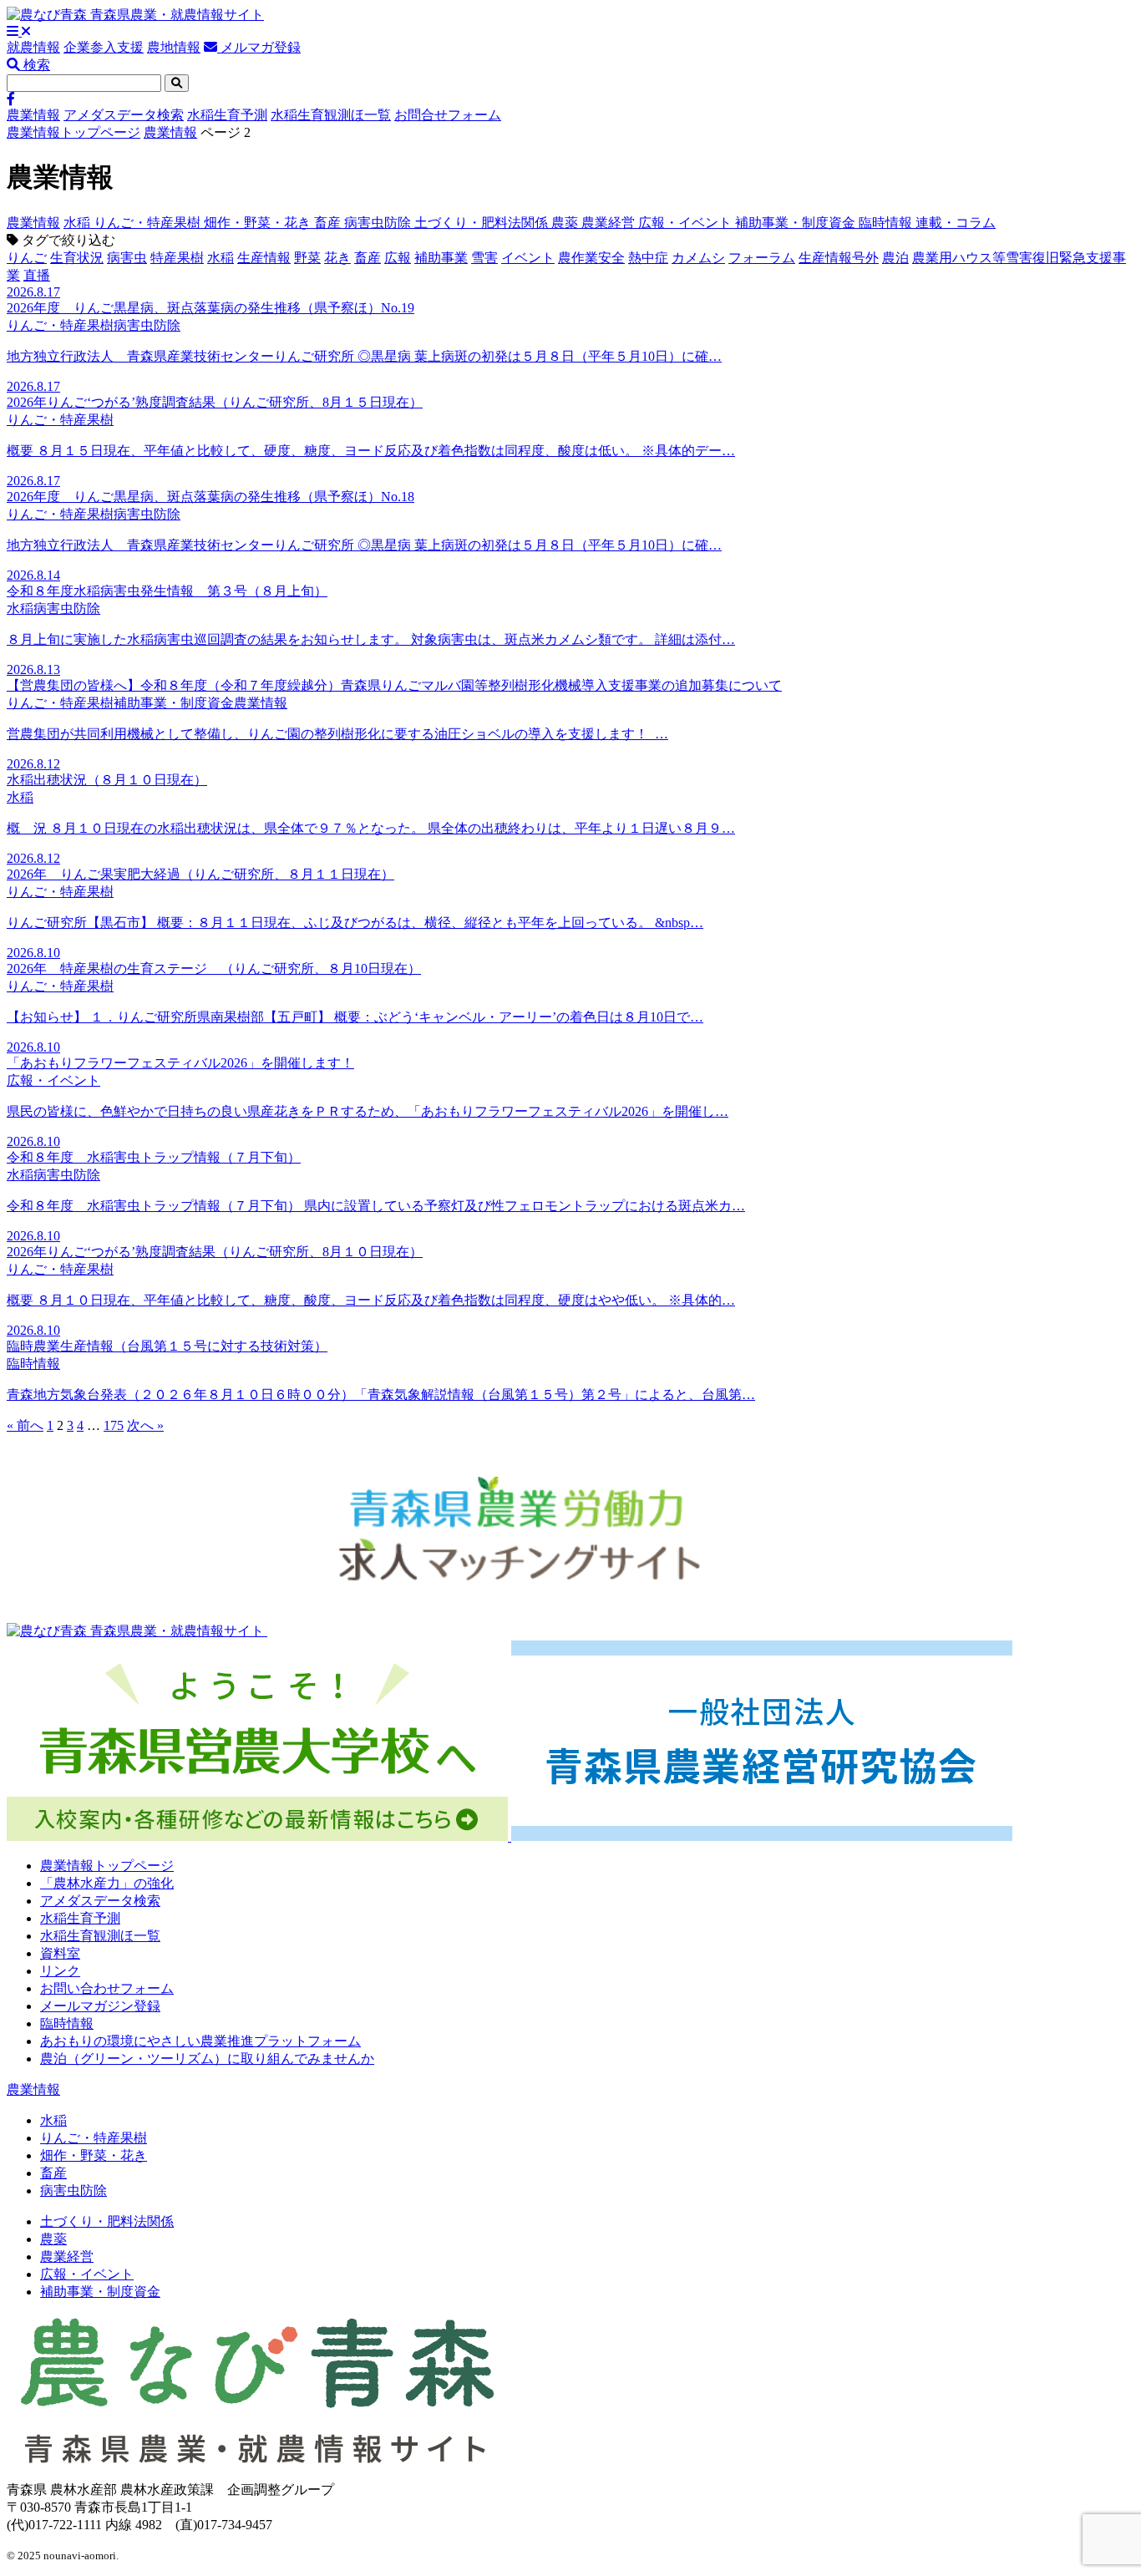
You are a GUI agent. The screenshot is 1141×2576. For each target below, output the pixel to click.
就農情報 (33, 47)
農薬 (566, 223)
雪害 (484, 258)
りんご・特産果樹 (149, 223)
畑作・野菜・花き (259, 223)
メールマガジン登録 (100, 2006)
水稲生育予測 (227, 115)
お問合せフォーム (448, 115)
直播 (37, 275)
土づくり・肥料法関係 (483, 223)
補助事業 (441, 258)
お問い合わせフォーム (107, 1988)
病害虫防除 (379, 223)
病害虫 (127, 258)
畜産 (329, 223)
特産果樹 (177, 258)
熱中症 (648, 258)
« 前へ (25, 1425)
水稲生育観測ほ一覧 (331, 115)
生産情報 (264, 258)
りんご (27, 258)
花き (337, 258)
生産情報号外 (839, 258)
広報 (398, 258)
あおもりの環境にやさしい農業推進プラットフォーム (200, 2041)
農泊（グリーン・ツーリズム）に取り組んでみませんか (207, 2059)
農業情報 (33, 115)
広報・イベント (687, 223)
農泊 (895, 258)
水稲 (79, 223)
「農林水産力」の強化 (107, 1883)
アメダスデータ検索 (124, 115)
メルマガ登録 (259, 47)
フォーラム (762, 258)
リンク (60, 1971)
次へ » (145, 1425)
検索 (35, 65)
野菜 (307, 258)
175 (114, 1425)
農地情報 (174, 47)
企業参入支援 (104, 47)
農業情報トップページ (74, 132)
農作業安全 (591, 258)
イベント (528, 258)
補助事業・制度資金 (797, 223)
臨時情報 (887, 223)
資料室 (60, 1953)
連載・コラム (956, 223)
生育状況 (77, 258)
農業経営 (610, 223)
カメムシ (698, 258)
